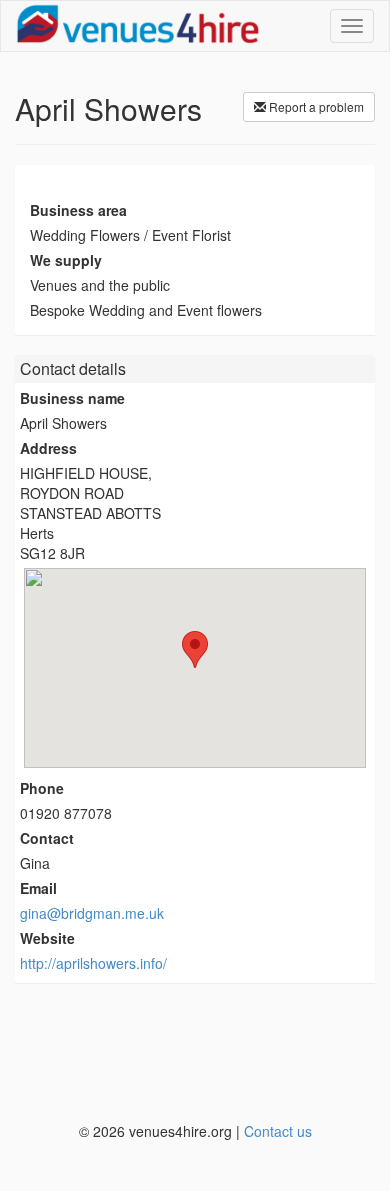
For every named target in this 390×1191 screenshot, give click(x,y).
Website (47, 938)
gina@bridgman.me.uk (92, 913)
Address (48, 448)
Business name (72, 398)
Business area (78, 210)
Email (38, 888)
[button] (195, 649)
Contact (47, 838)
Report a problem (315, 106)
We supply (66, 260)
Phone (42, 788)
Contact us (278, 1131)
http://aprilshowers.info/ (93, 963)
